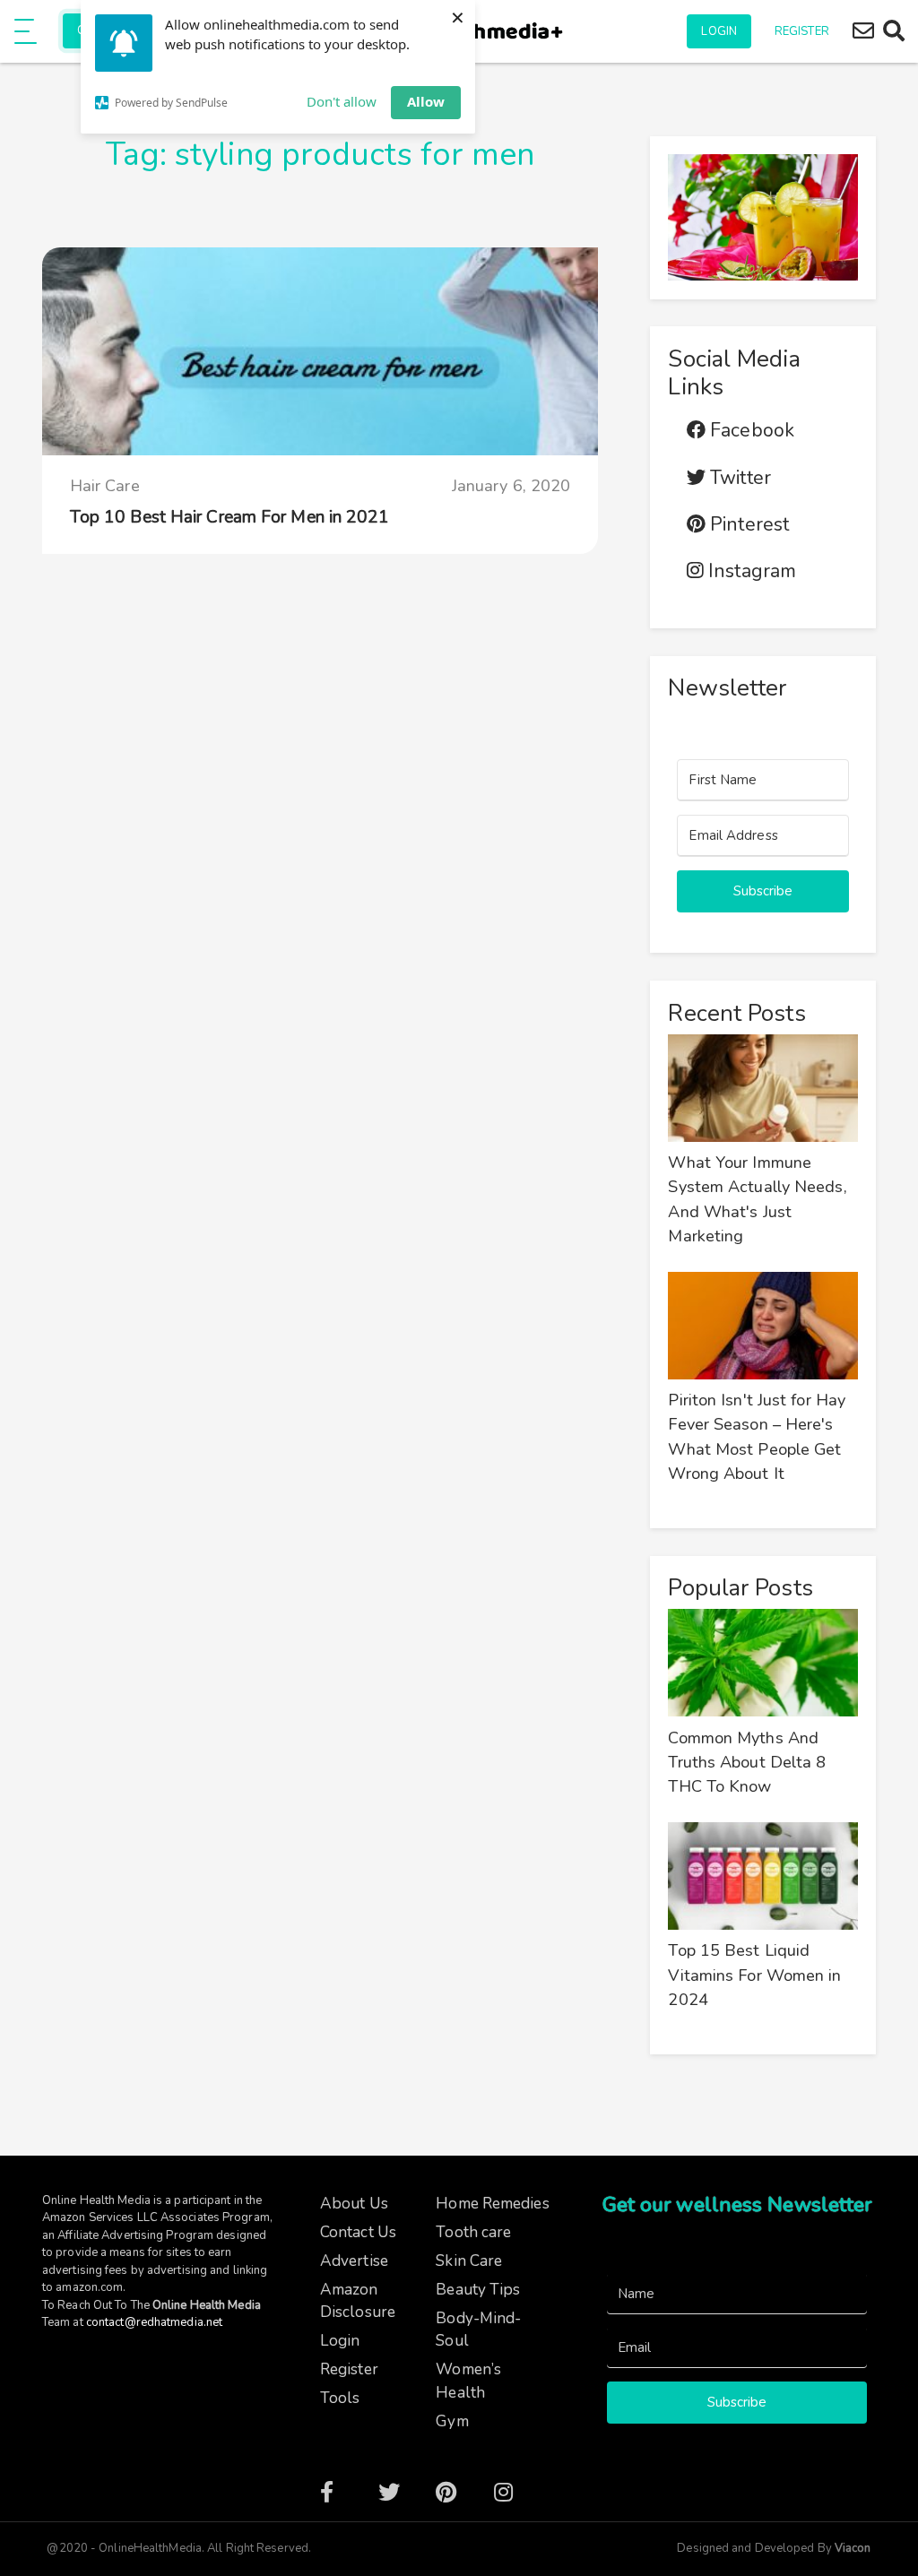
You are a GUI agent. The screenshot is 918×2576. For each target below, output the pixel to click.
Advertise (354, 2261)
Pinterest (747, 525)
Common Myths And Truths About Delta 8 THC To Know (747, 1763)
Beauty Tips (478, 2290)
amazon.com (89, 2287)
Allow (426, 101)
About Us (354, 2204)
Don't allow (342, 101)
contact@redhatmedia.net (154, 2322)
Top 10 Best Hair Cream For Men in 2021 (230, 517)
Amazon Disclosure (358, 2301)
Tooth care (473, 2232)
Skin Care (469, 2261)
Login (719, 31)
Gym (452, 2421)
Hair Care (105, 486)
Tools (340, 2398)
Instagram (750, 571)
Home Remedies (492, 2204)
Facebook (750, 431)
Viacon (852, 2548)
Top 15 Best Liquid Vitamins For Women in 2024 (754, 1975)
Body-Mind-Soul (478, 2330)
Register (802, 31)
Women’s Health (468, 2381)
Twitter (738, 478)
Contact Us (358, 2232)
